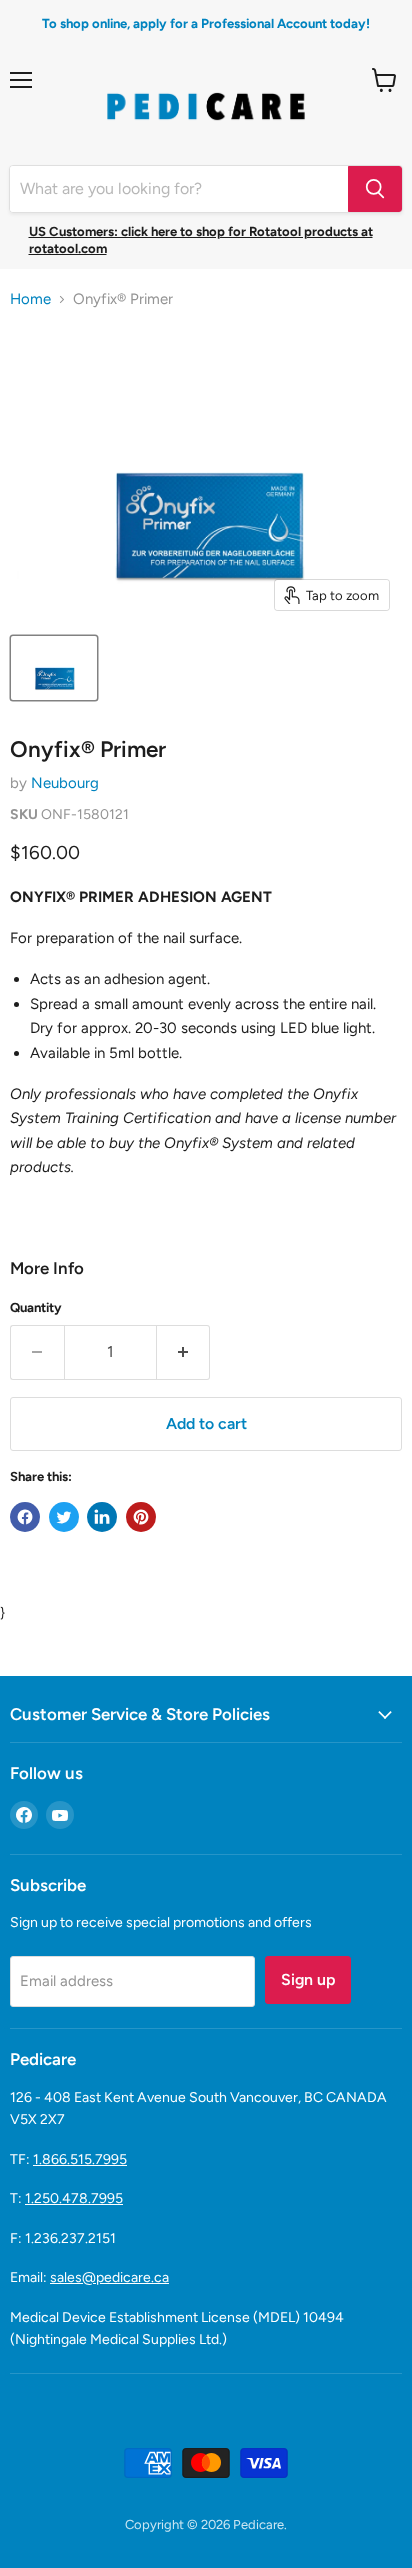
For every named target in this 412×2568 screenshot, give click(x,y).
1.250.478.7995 (74, 2198)
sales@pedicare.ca (109, 2277)
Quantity (36, 1307)
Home (30, 299)
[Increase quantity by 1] (184, 1352)
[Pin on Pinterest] (141, 1517)
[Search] (375, 189)
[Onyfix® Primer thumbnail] (54, 668)
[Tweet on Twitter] (64, 1517)
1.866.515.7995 (80, 2159)
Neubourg (65, 783)
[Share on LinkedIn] (102, 1517)
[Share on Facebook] (25, 1517)
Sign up (308, 1979)
